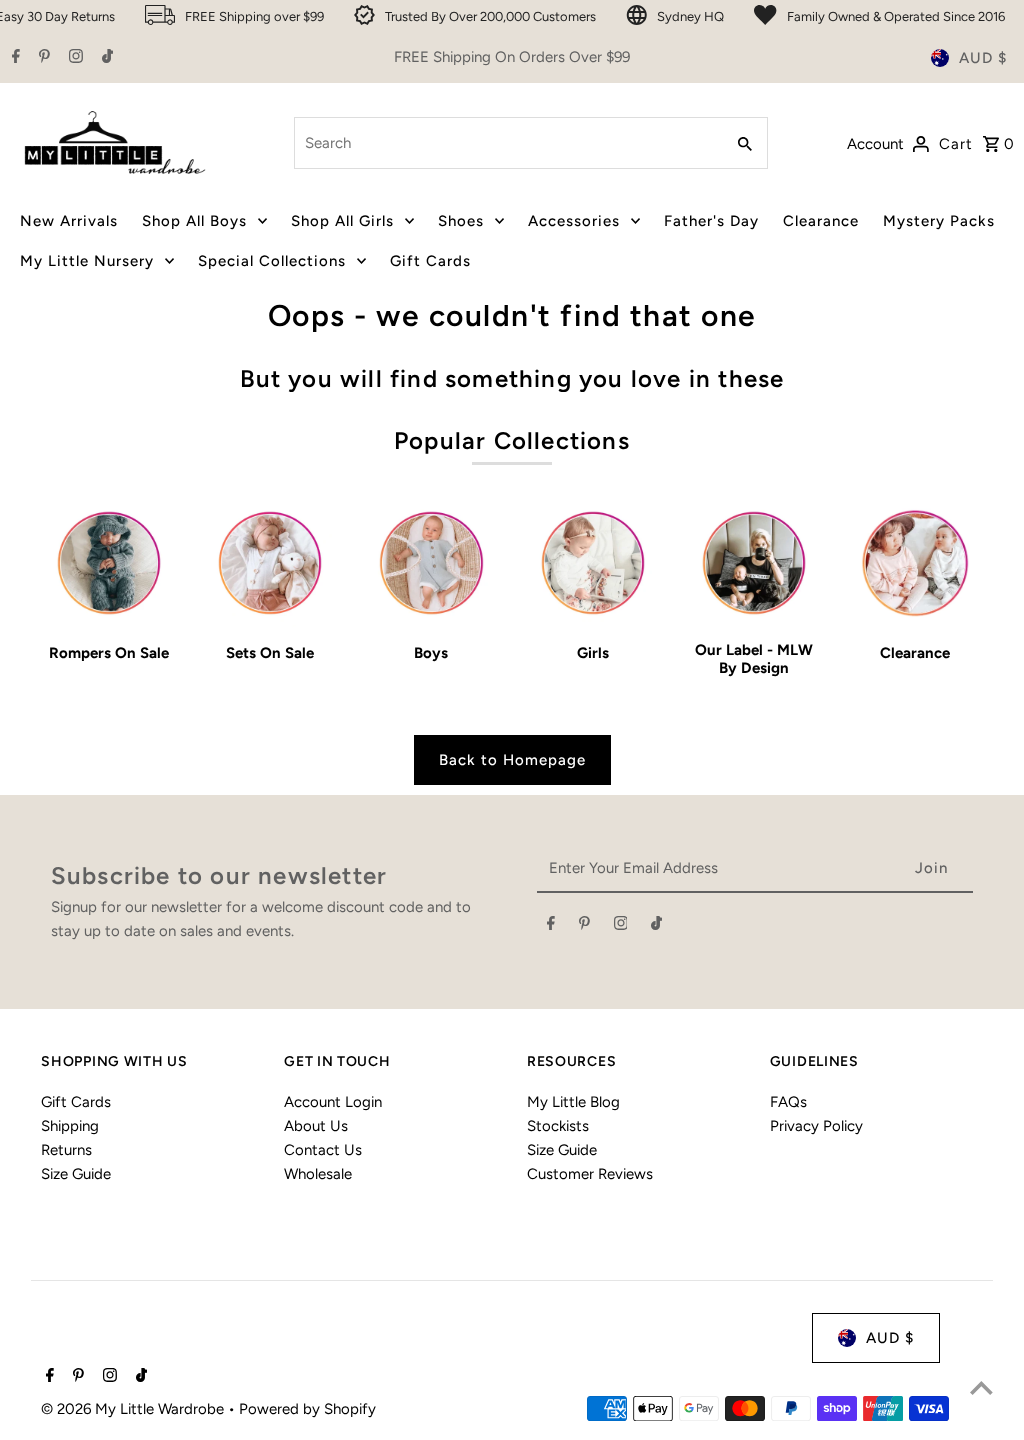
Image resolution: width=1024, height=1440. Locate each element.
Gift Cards (76, 1102)
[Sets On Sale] (270, 563)
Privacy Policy (816, 1126)
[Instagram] (73, 58)
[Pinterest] (42, 58)
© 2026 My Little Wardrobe (134, 1409)
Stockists (558, 1126)
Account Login (333, 1102)
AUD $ (983, 58)
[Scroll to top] (981, 1387)
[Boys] (431, 563)
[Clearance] (915, 563)
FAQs (788, 1102)
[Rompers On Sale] (109, 563)
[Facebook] (13, 58)
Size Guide (76, 1174)
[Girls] (592, 563)
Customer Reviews (590, 1174)
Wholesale (318, 1174)
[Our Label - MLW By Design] (754, 563)
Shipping (70, 1126)
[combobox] (506, 143)
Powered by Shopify (307, 1409)
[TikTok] (105, 58)
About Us (316, 1126)
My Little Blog (573, 1102)
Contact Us (323, 1150)
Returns (66, 1150)
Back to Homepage (512, 760)
